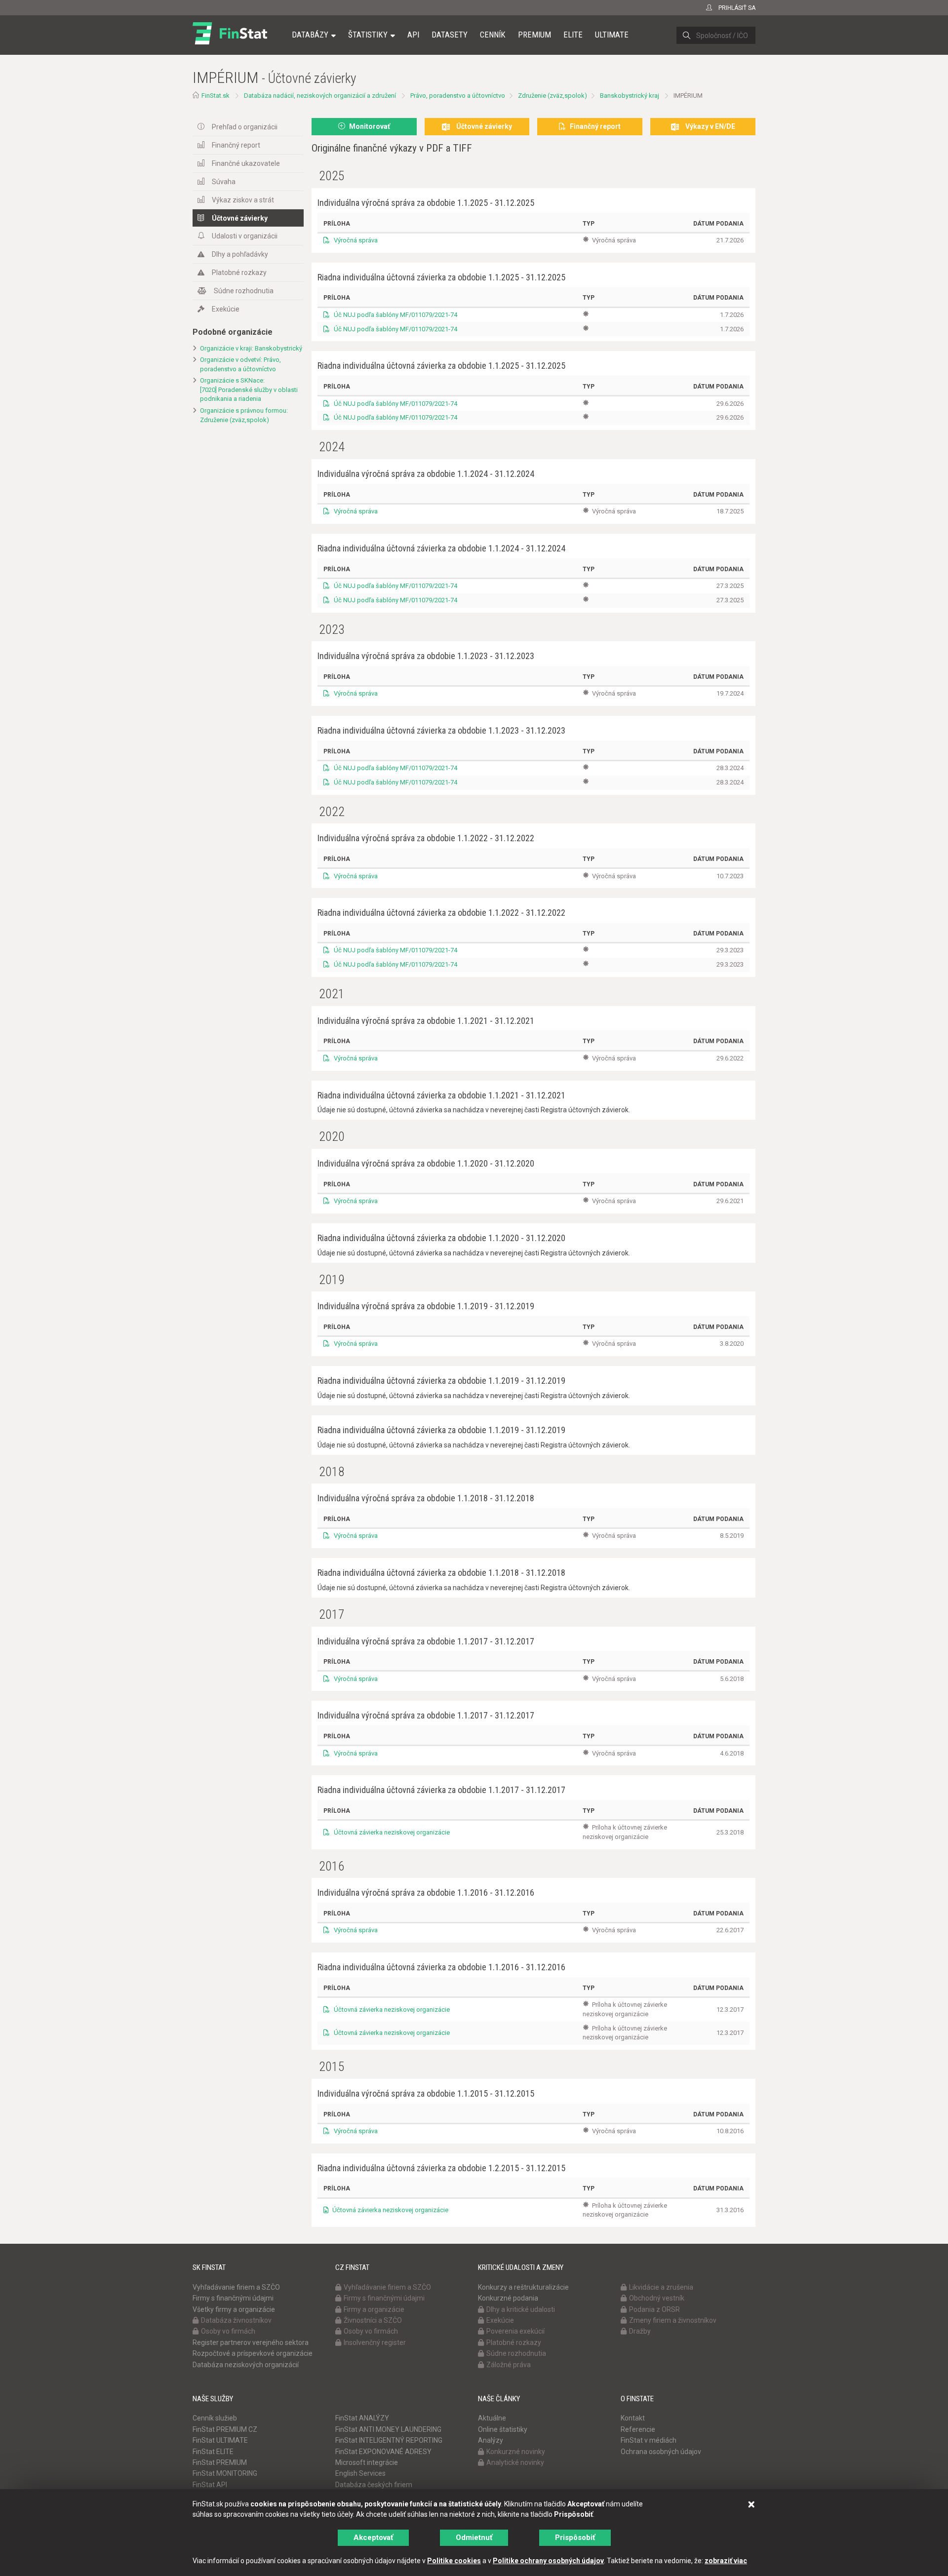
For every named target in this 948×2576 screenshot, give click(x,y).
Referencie (638, 2429)
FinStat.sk (216, 96)
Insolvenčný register (375, 2342)
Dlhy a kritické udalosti (521, 2309)
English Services (360, 2473)
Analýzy (491, 2440)
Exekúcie (226, 309)
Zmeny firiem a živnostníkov (673, 2320)
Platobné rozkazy (239, 273)
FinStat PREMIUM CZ (225, 2429)
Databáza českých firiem (374, 2485)
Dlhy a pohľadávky (240, 254)
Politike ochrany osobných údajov (548, 2561)
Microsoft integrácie (367, 2462)
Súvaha (224, 182)
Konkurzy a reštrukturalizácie (523, 2287)
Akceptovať (373, 2537)
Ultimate (612, 35)
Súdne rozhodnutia (244, 291)
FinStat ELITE (213, 2452)
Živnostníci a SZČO (373, 2320)
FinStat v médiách (649, 2440)
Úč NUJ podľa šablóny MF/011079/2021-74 (395, 315)
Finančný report (236, 145)
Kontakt (633, 2418)
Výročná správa (355, 240)
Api (413, 35)
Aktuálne (492, 2418)
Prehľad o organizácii (245, 127)
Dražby (640, 2331)
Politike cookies (454, 2561)
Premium (534, 35)
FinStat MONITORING (225, 2473)
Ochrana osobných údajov (661, 2452)
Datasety (450, 35)
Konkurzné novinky (516, 2452)
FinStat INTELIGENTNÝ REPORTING (389, 2440)
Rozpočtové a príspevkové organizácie (253, 2353)
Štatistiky (368, 35)
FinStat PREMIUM (220, 2462)
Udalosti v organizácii (245, 236)
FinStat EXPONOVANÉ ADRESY (383, 2452)
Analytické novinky (515, 2462)
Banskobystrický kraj (630, 96)
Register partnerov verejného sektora (251, 2342)
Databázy (310, 35)
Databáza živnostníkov (236, 2320)
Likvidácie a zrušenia (661, 2287)
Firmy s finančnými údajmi (233, 2298)
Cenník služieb (215, 2418)
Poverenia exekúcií (515, 2331)
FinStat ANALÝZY (362, 2418)
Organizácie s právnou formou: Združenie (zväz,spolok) (244, 415)
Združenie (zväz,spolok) (553, 96)
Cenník (493, 35)
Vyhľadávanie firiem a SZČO (236, 2287)
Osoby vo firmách (228, 2331)
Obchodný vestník (657, 2298)
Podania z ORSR (654, 2309)
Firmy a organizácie (374, 2309)
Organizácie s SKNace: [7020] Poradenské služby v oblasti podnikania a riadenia (249, 390)
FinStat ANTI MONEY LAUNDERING (388, 2429)
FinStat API (210, 2485)
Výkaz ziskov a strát (243, 200)
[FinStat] (230, 41)
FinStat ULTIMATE (220, 2440)
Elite (573, 35)
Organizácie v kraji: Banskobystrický (251, 348)
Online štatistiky (503, 2429)
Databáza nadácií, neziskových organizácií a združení (320, 96)
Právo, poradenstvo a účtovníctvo (458, 96)
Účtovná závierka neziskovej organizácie (391, 1832)
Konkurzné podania (508, 2298)
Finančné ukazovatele (246, 163)
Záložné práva (509, 2365)
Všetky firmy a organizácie (234, 2309)
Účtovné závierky (240, 218)
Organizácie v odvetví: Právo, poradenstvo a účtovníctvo (240, 364)
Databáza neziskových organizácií (246, 2365)
